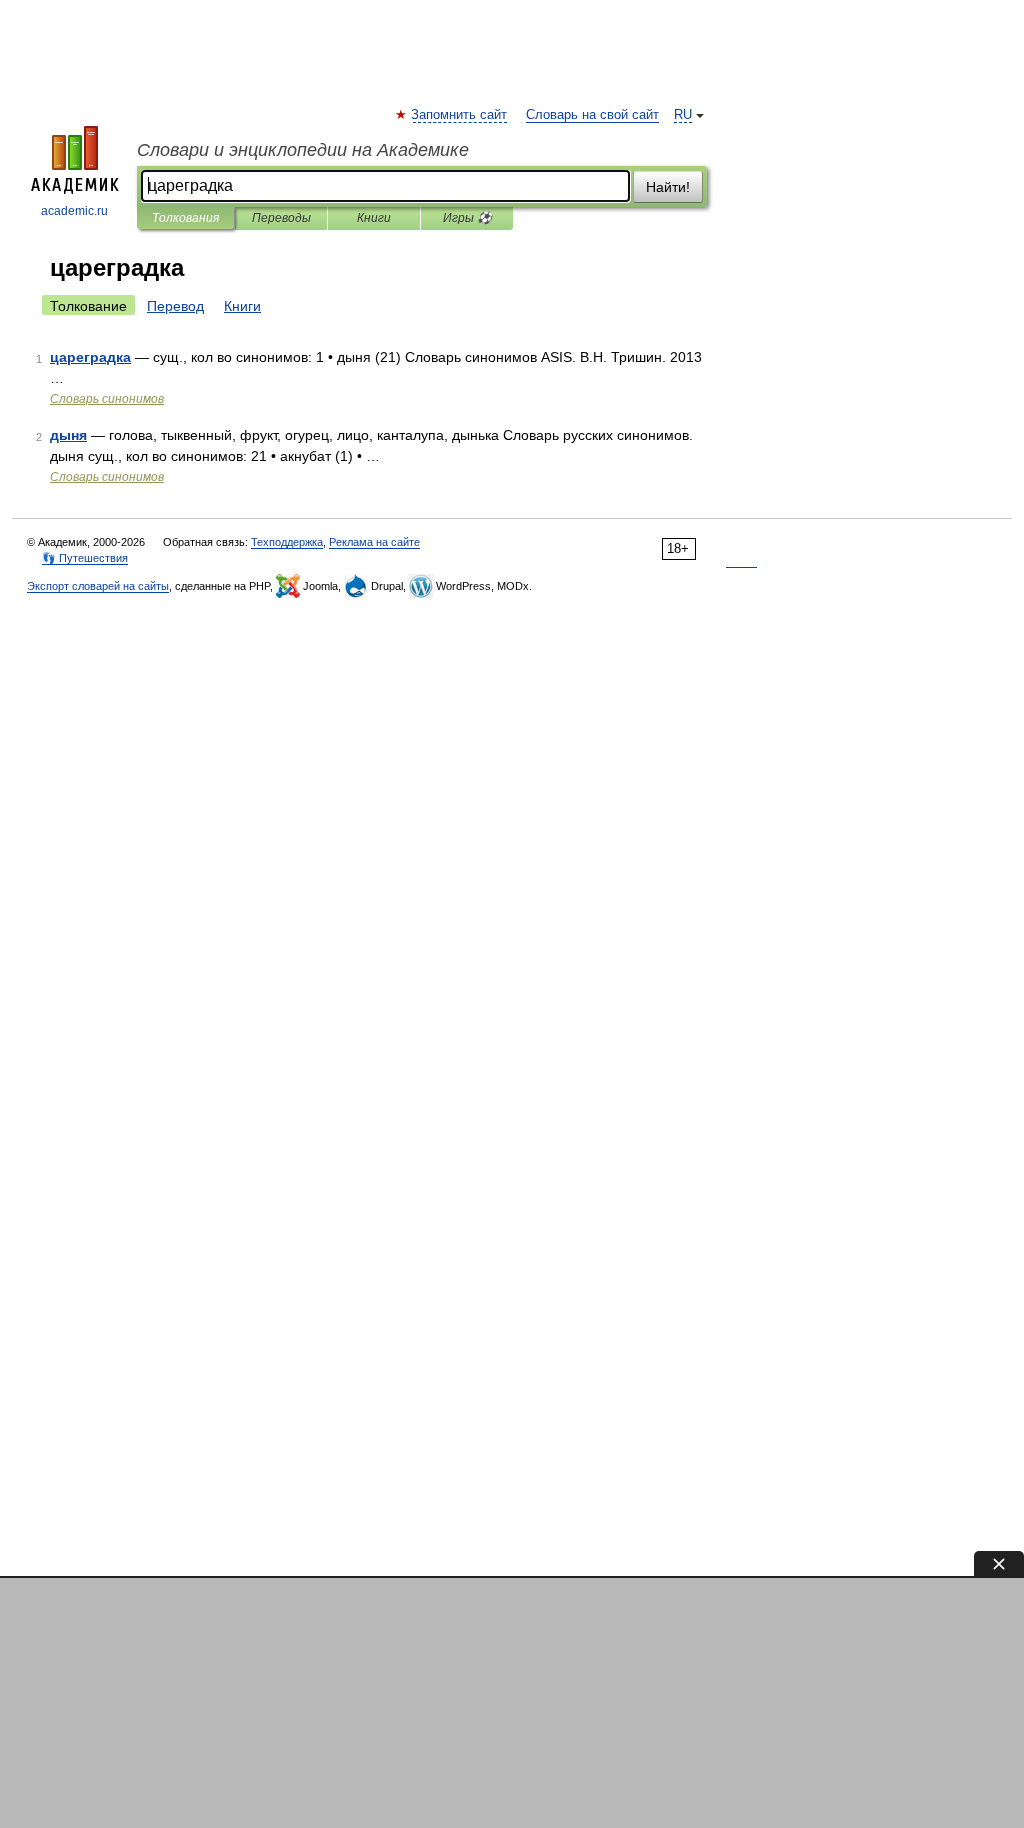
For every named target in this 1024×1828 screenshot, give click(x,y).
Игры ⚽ (467, 218)
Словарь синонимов (107, 399)
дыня (68, 435)
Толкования (185, 218)
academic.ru (74, 211)
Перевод (175, 306)
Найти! (668, 187)
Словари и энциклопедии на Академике (303, 150)
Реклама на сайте (374, 542)
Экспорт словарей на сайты (98, 586)
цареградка (90, 357)
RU (683, 115)
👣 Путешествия (85, 558)
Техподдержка (287, 542)
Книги (374, 218)
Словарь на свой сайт (592, 115)
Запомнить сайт (460, 115)
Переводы (281, 218)
